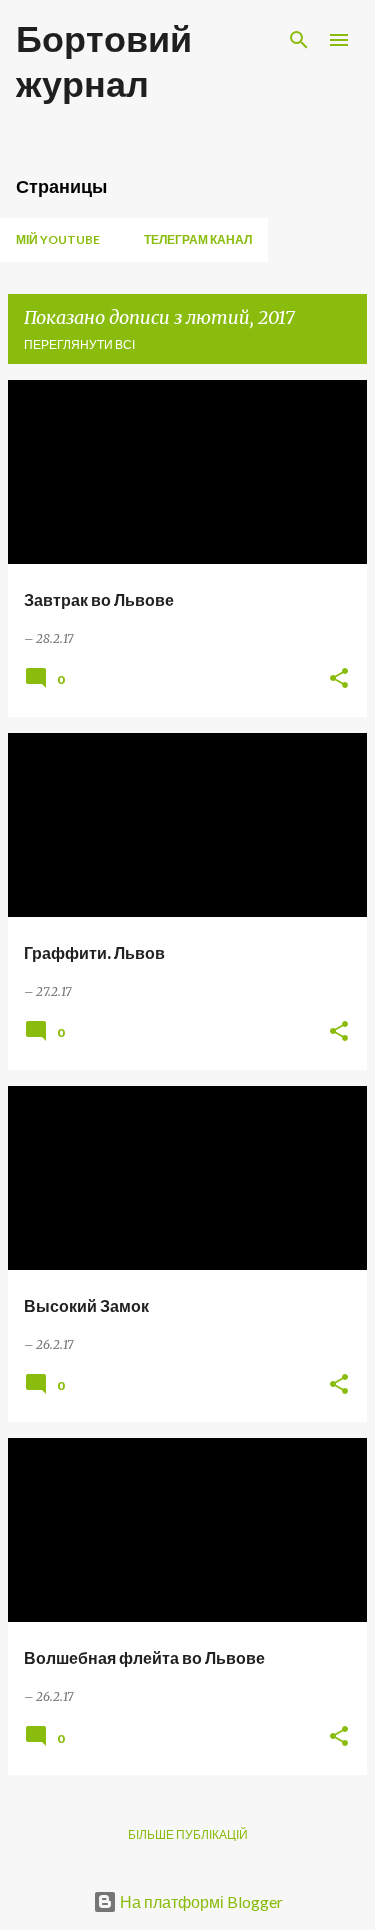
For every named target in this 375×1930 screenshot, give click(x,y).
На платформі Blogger (200, 1901)
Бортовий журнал (104, 60)
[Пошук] (299, 40)
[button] (339, 679)
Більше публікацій (188, 1834)
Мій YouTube (58, 239)
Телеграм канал (198, 239)
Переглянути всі (79, 344)
